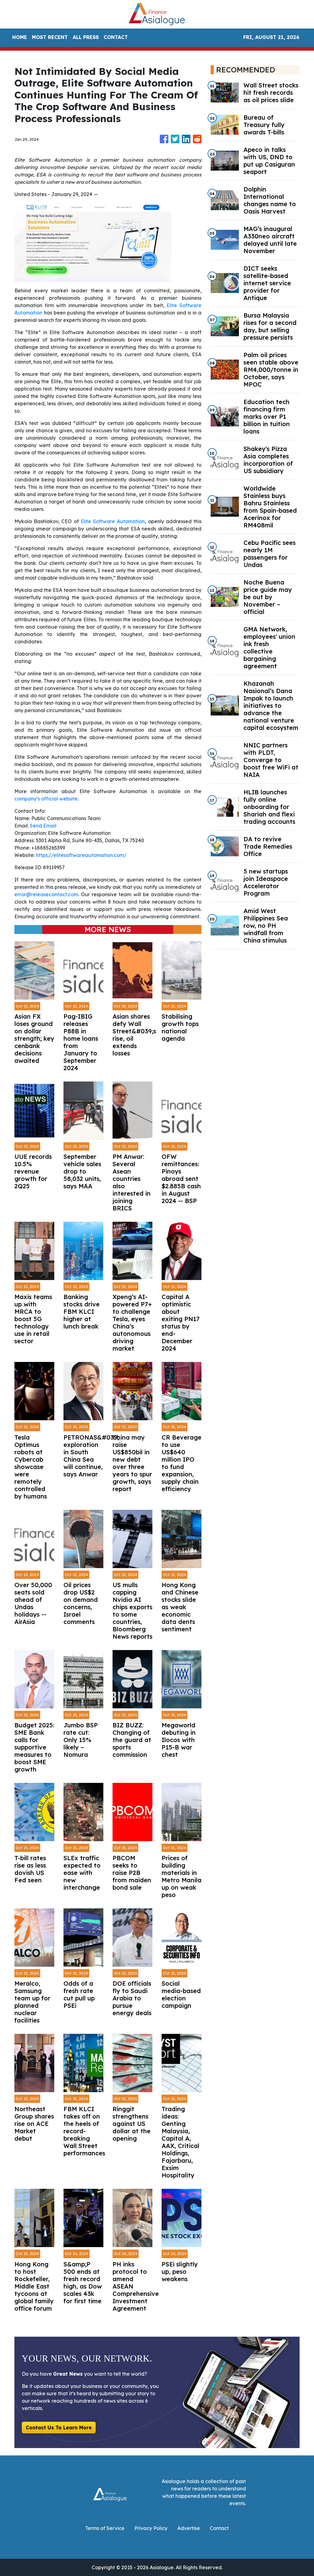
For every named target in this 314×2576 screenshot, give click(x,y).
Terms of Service (105, 2528)
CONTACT (116, 37)
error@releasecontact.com (46, 894)
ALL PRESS (86, 37)
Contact (219, 2528)
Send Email (43, 826)
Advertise (189, 2528)
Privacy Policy (151, 2528)
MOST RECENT (50, 37)
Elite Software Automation (113, 521)
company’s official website (46, 799)
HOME (20, 37)
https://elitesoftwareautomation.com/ (81, 855)
